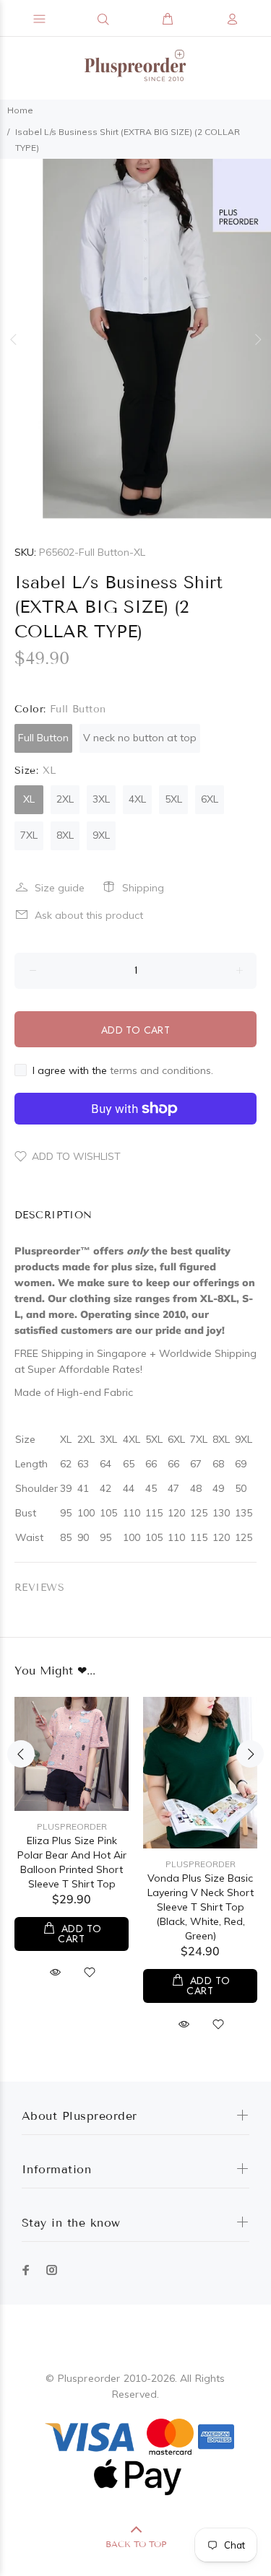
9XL (101, 835)
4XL (137, 799)
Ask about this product (89, 915)
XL (29, 799)
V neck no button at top (140, 738)
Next (257, 339)
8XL (65, 835)
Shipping (143, 888)
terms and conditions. (162, 1070)
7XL (29, 835)
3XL (101, 799)
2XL (65, 799)
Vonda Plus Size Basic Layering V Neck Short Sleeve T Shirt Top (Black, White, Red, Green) (201, 1907)
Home (20, 110)
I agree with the (123, 1070)
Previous (14, 339)
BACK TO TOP (136, 2544)
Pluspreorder (72, 1826)
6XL (210, 799)
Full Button (43, 738)
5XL (173, 799)
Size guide (60, 888)
